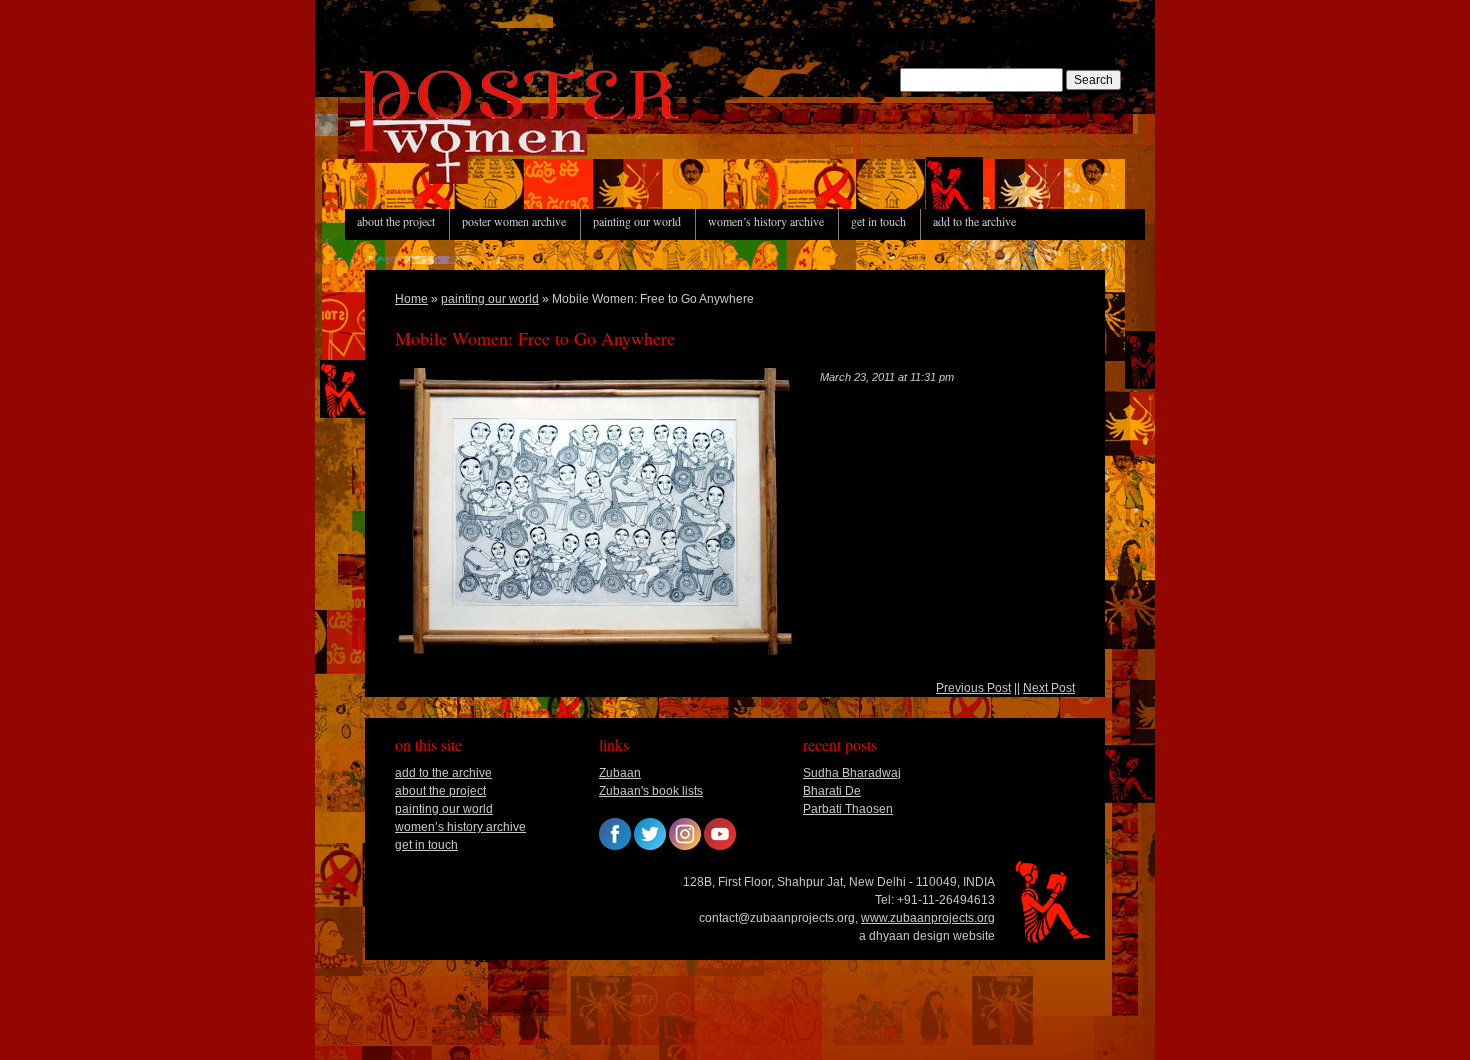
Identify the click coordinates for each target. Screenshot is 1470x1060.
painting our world (637, 221)
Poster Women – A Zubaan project (475, 183)
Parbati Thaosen (848, 809)
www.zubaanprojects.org (928, 918)
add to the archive (974, 221)
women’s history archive (766, 221)
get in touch (878, 221)
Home (411, 299)
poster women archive (514, 221)
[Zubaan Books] (615, 846)
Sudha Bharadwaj (852, 773)
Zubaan (620, 773)
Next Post (1049, 688)
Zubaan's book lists (651, 791)
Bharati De (832, 791)
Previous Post (973, 688)
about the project (396, 221)
